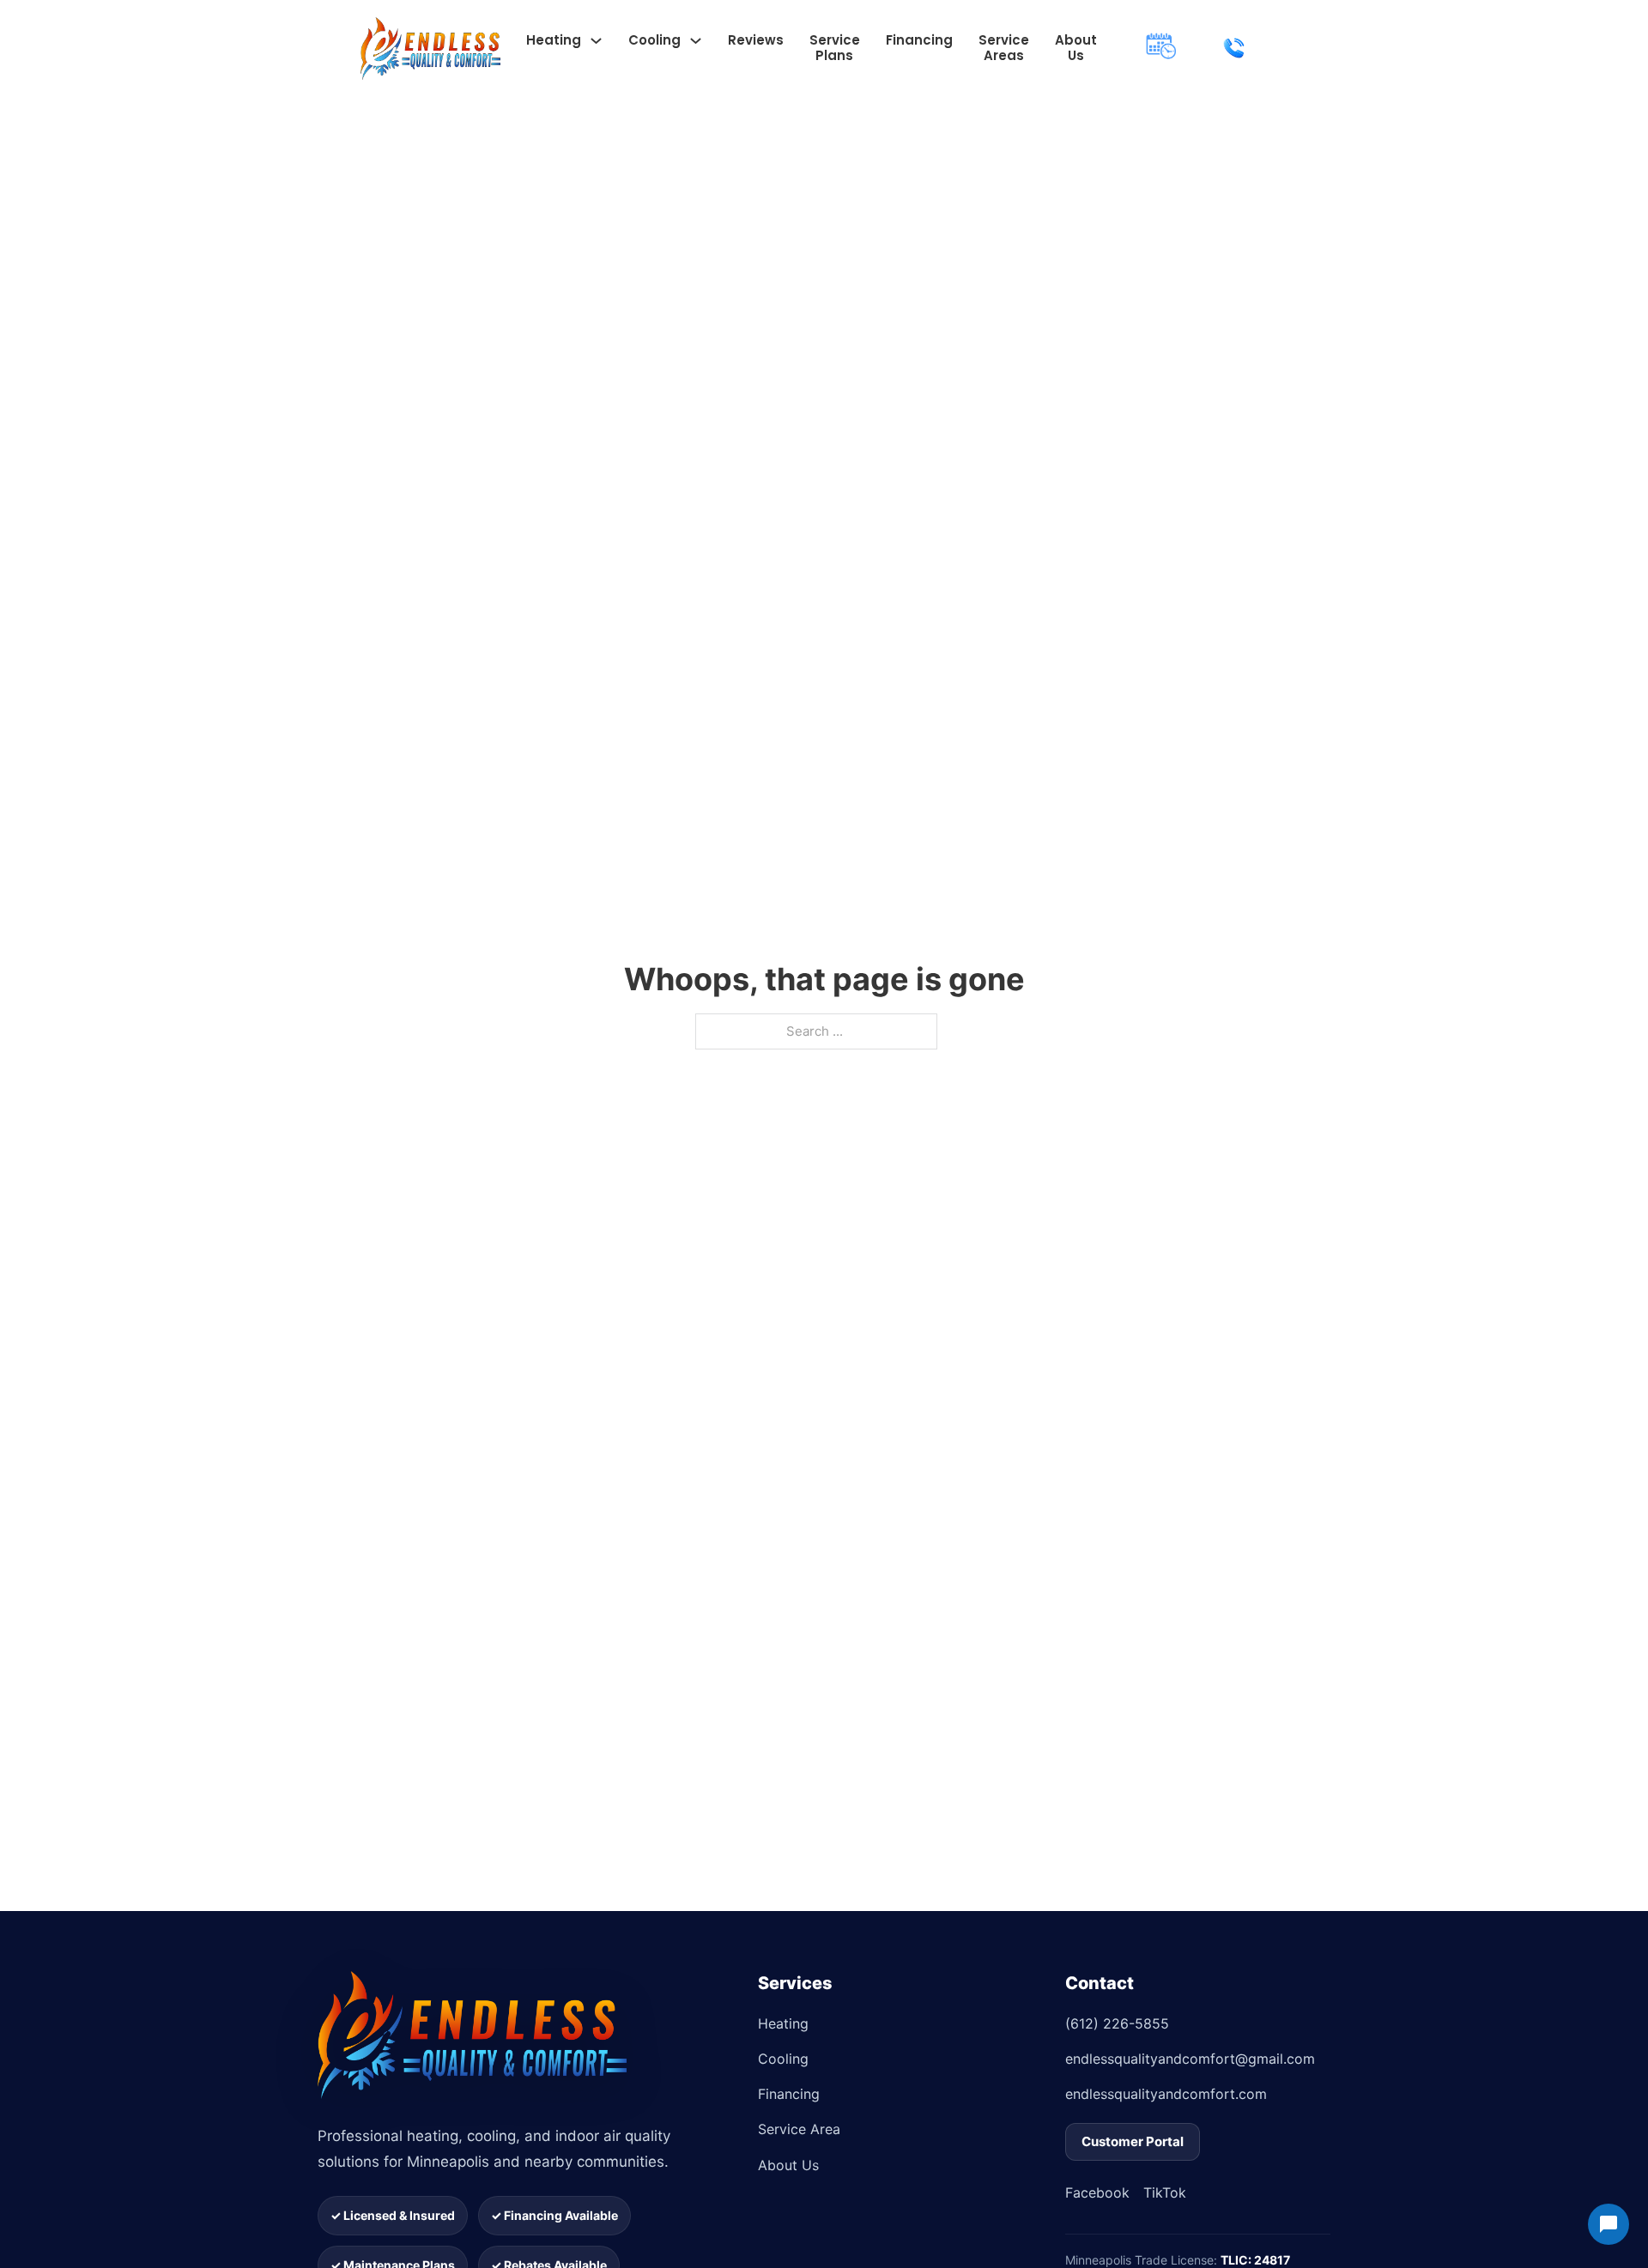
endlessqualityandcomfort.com (1166, 2094)
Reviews (756, 40)
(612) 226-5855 (1117, 2023)
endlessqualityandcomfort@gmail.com (1190, 2059)
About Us (1076, 48)
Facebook (1097, 2192)
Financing (919, 40)
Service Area (799, 2129)
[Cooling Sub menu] (696, 41)
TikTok (1165, 2192)
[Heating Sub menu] (596, 41)
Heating (554, 40)
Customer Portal (1133, 2141)
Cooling (654, 40)
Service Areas (1004, 48)
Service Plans (835, 48)
